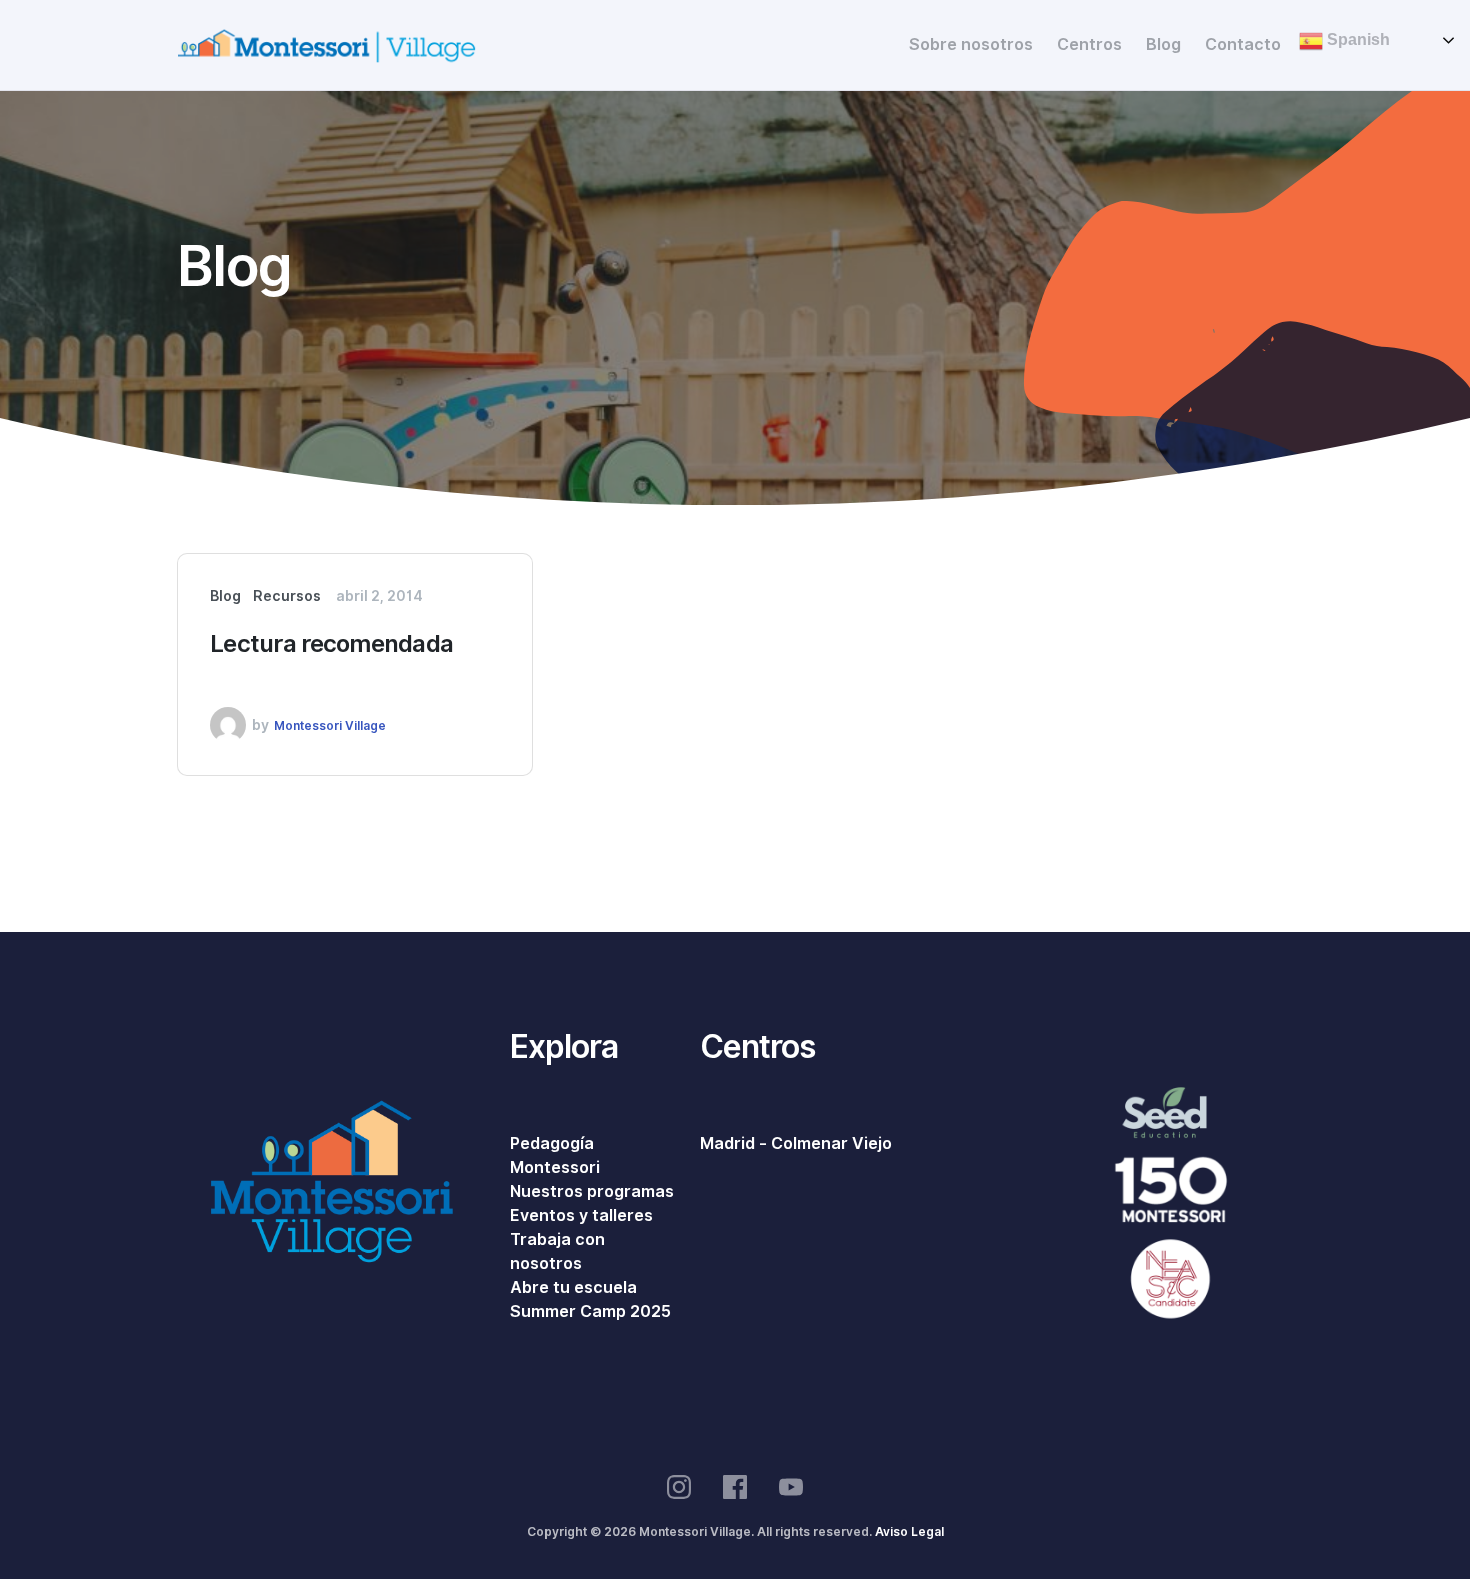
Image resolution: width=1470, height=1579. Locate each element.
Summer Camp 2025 (590, 1311)
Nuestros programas (592, 1191)
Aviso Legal (909, 1531)
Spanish (1356, 39)
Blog (1163, 44)
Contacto (1243, 44)
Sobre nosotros (971, 44)
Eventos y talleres (581, 1215)
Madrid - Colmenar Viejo (796, 1143)
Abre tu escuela (573, 1287)
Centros (1089, 44)
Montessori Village (330, 725)
